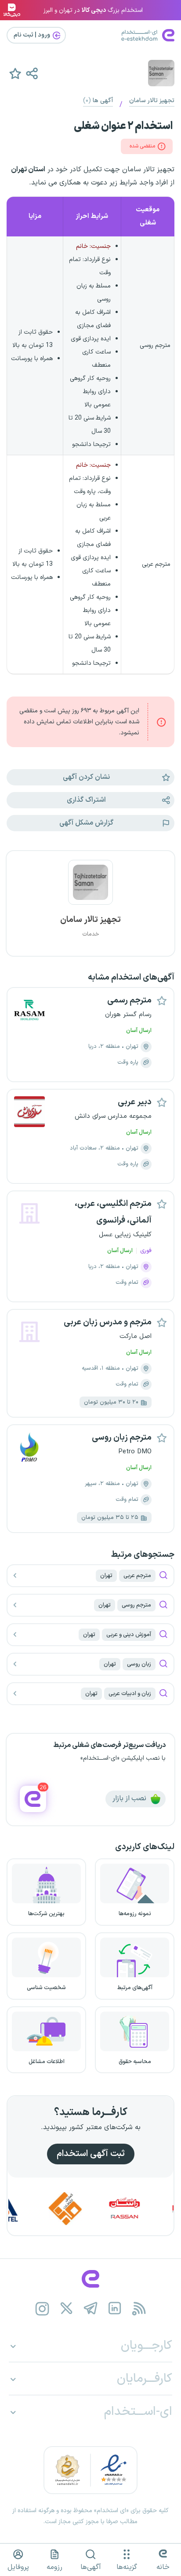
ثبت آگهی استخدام (91, 2154)
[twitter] (67, 2309)
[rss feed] (139, 2309)
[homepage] (90, 2279)
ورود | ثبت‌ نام (33, 35)
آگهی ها (98, 101)
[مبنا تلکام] (85, 2209)
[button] (32, 73)
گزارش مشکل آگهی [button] (86, 823)
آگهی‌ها (91, 2567)
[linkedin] (115, 2309)
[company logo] (90, 888)
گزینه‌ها (127, 2567)
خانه (163, 2567)
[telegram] (91, 2309)
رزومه (54, 2567)
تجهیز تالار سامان (152, 101)
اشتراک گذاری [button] (86, 800)
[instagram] (42, 2309)
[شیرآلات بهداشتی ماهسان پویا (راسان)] (144, 2209)
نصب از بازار (130, 1798)
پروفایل (18, 2567)
